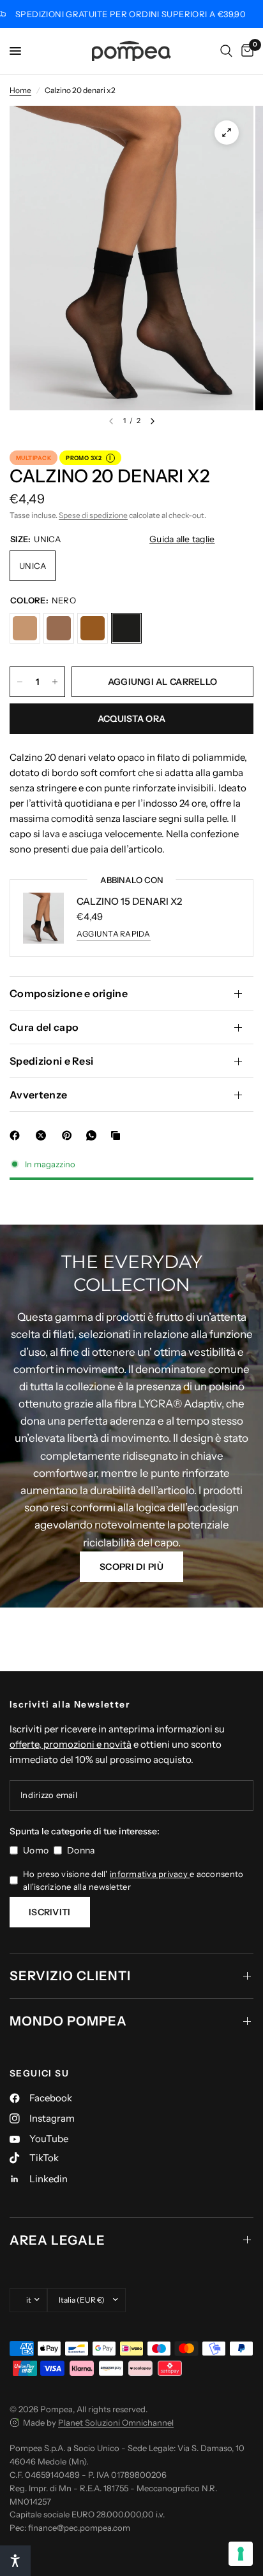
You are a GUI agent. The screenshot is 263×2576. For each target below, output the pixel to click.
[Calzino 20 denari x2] (25, 628)
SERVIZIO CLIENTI (70, 1976)
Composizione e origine (69, 993)
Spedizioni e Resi (51, 1061)
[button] (131, 1567)
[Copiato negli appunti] (118, 1135)
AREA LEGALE (57, 2240)
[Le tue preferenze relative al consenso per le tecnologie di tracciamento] (241, 2554)
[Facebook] (17, 1135)
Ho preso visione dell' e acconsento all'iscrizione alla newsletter (133, 1881)
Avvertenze (38, 1095)
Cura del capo (44, 1027)
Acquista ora (131, 719)
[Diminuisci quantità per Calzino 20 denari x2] (20, 682)
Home (20, 90)
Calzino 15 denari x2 (129, 901)
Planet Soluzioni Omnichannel (116, 2422)
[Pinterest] (70, 1135)
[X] (43, 1135)
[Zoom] (227, 133)
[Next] (153, 421)
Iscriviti (50, 1912)
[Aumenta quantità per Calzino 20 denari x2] (55, 682)
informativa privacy (150, 1874)
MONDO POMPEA (68, 2021)
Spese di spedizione (93, 515)
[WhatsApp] (94, 1135)
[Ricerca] (226, 51)
